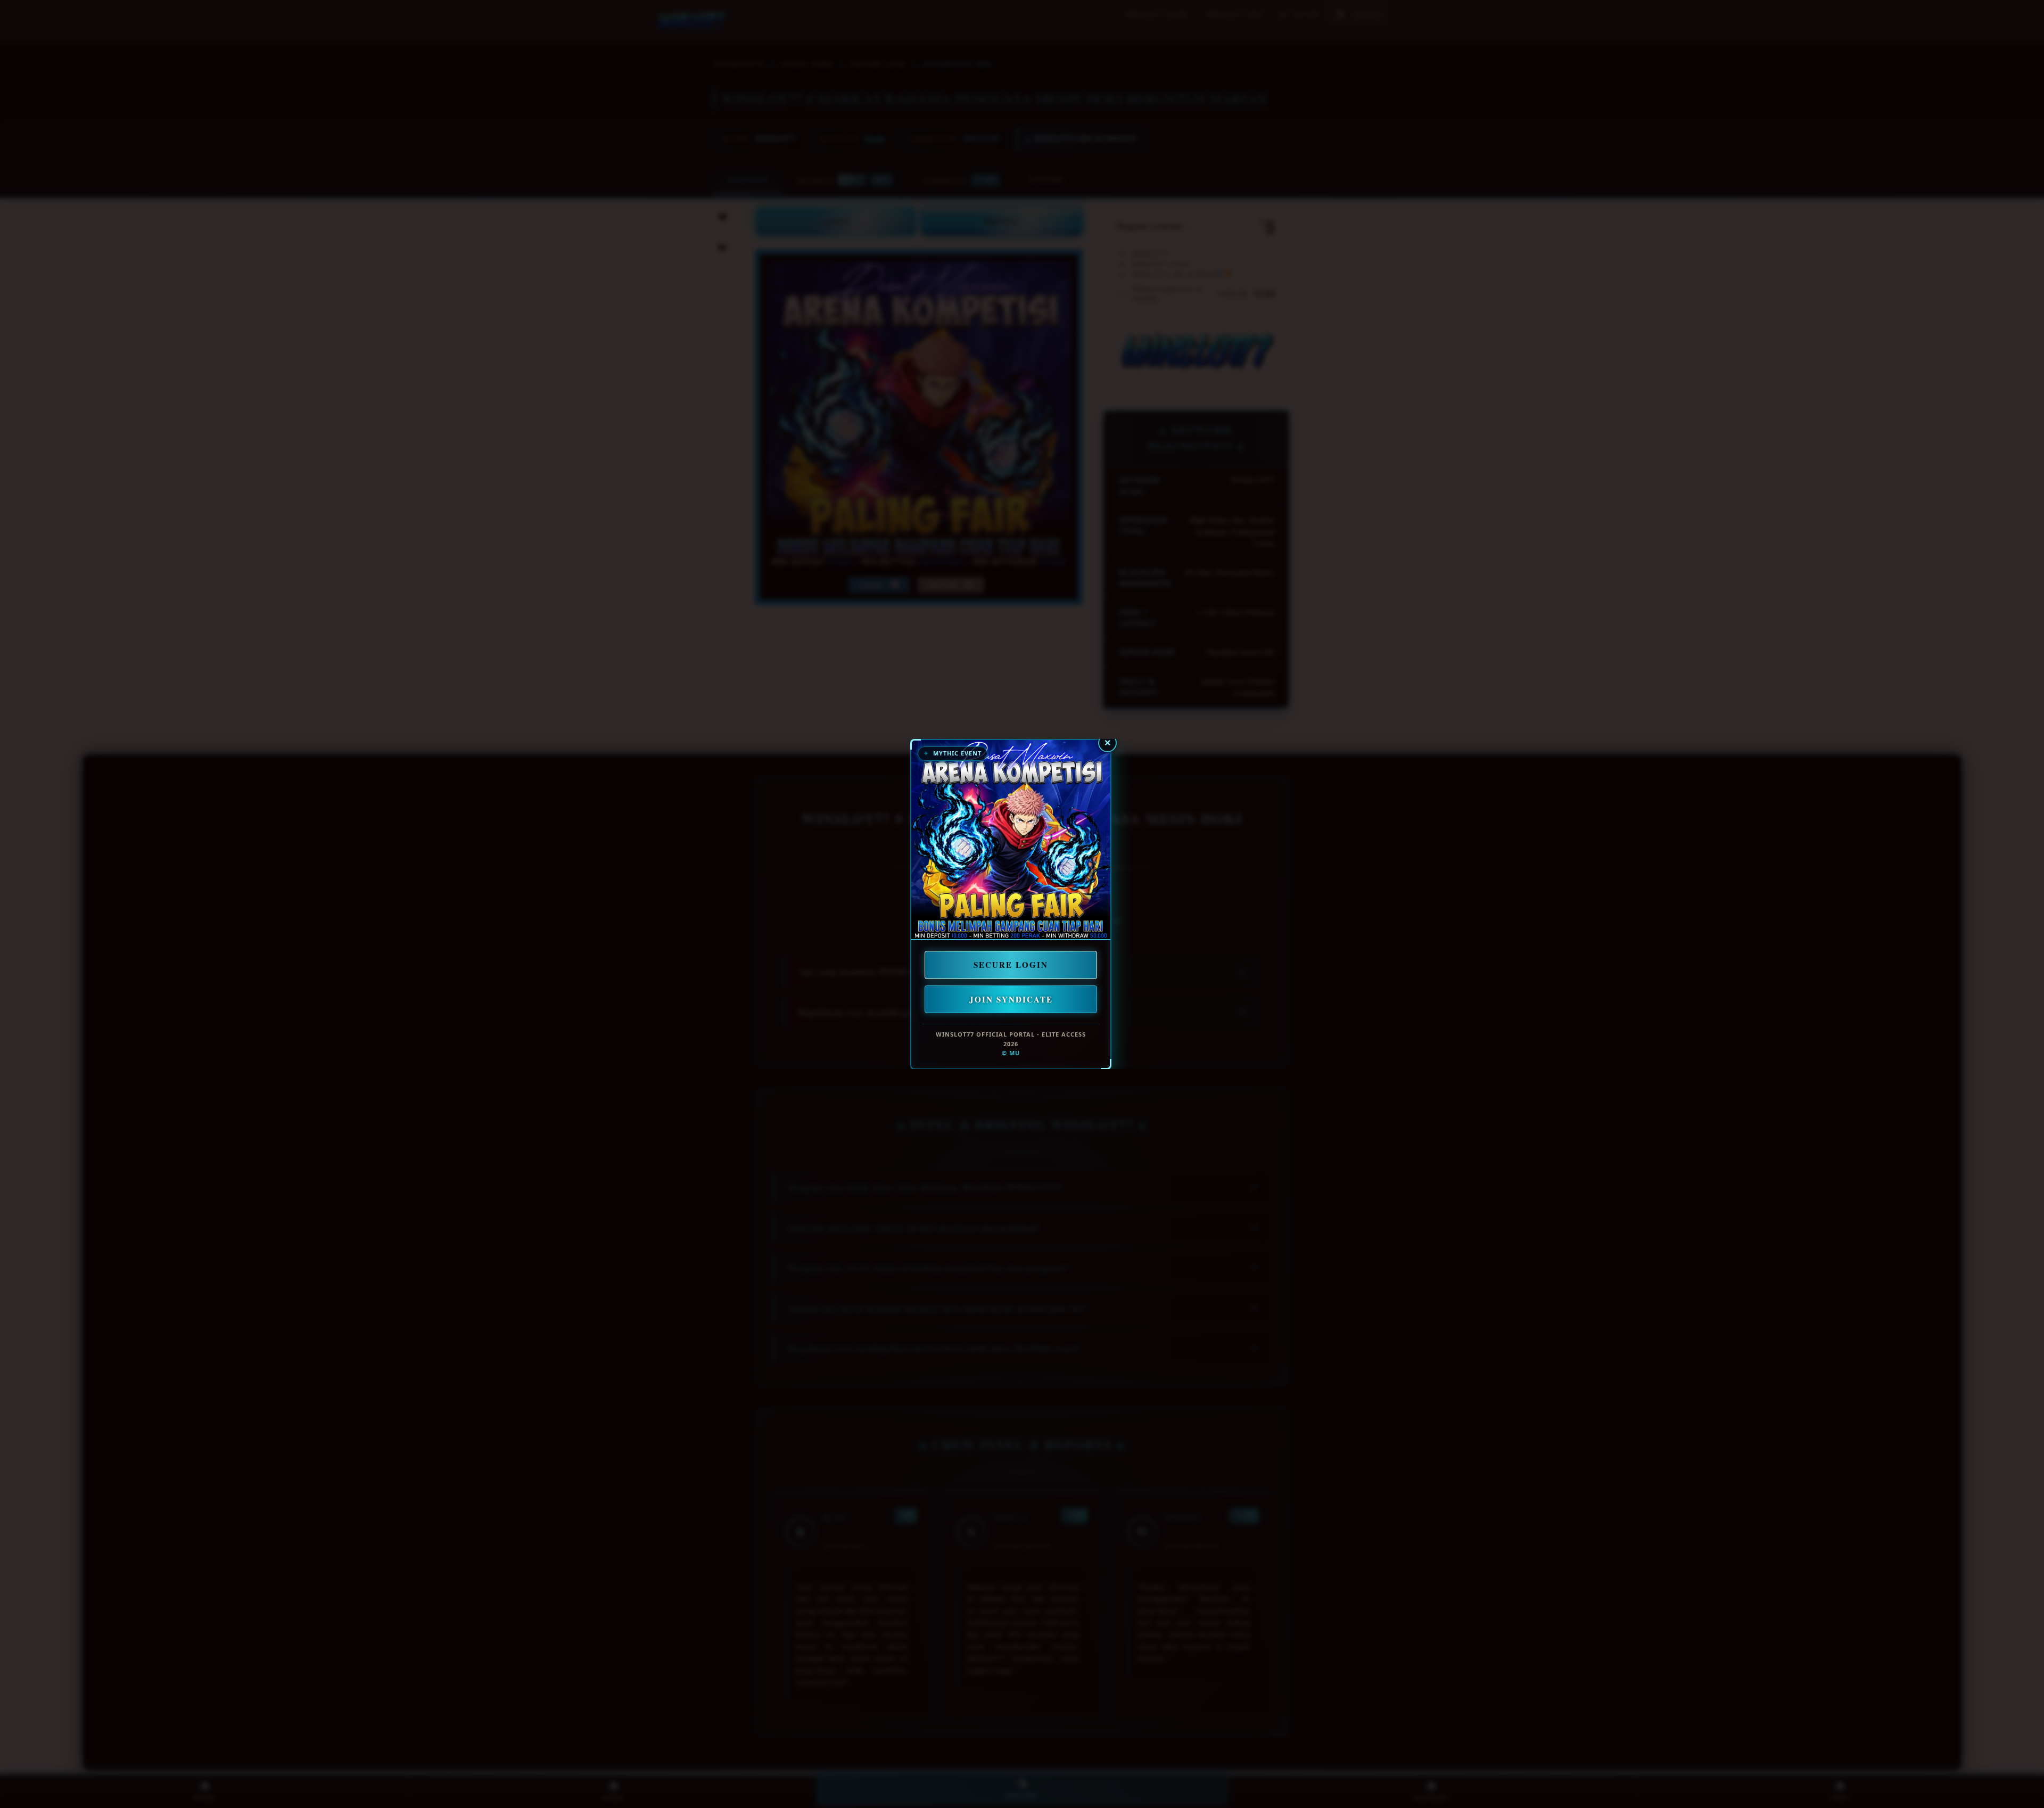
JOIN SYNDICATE (1011, 999)
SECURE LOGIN (1011, 965)
